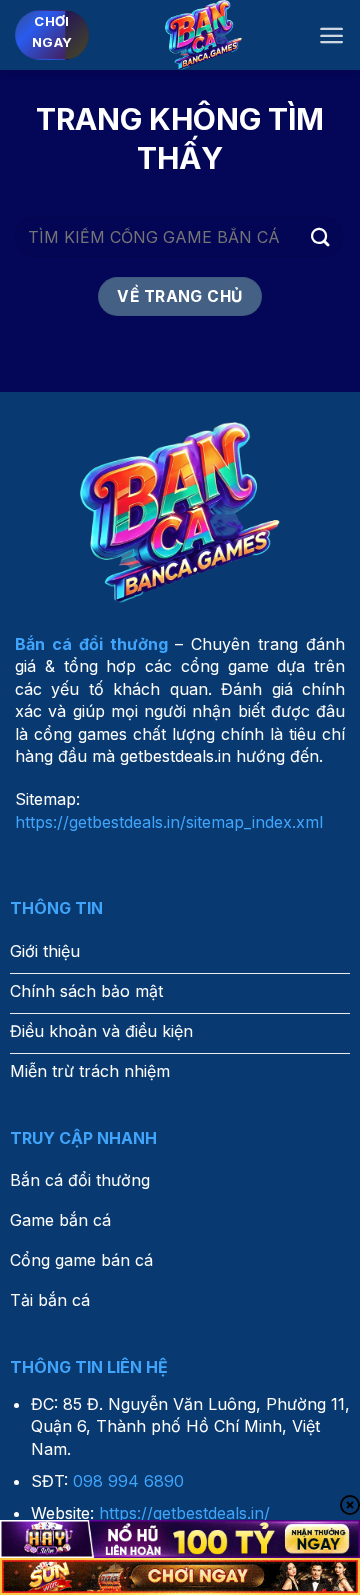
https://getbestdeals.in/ (184, 1513)
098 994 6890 (128, 1481)
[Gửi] (321, 236)
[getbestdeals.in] (203, 35)
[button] (331, 35)
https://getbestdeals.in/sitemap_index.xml (169, 822)
